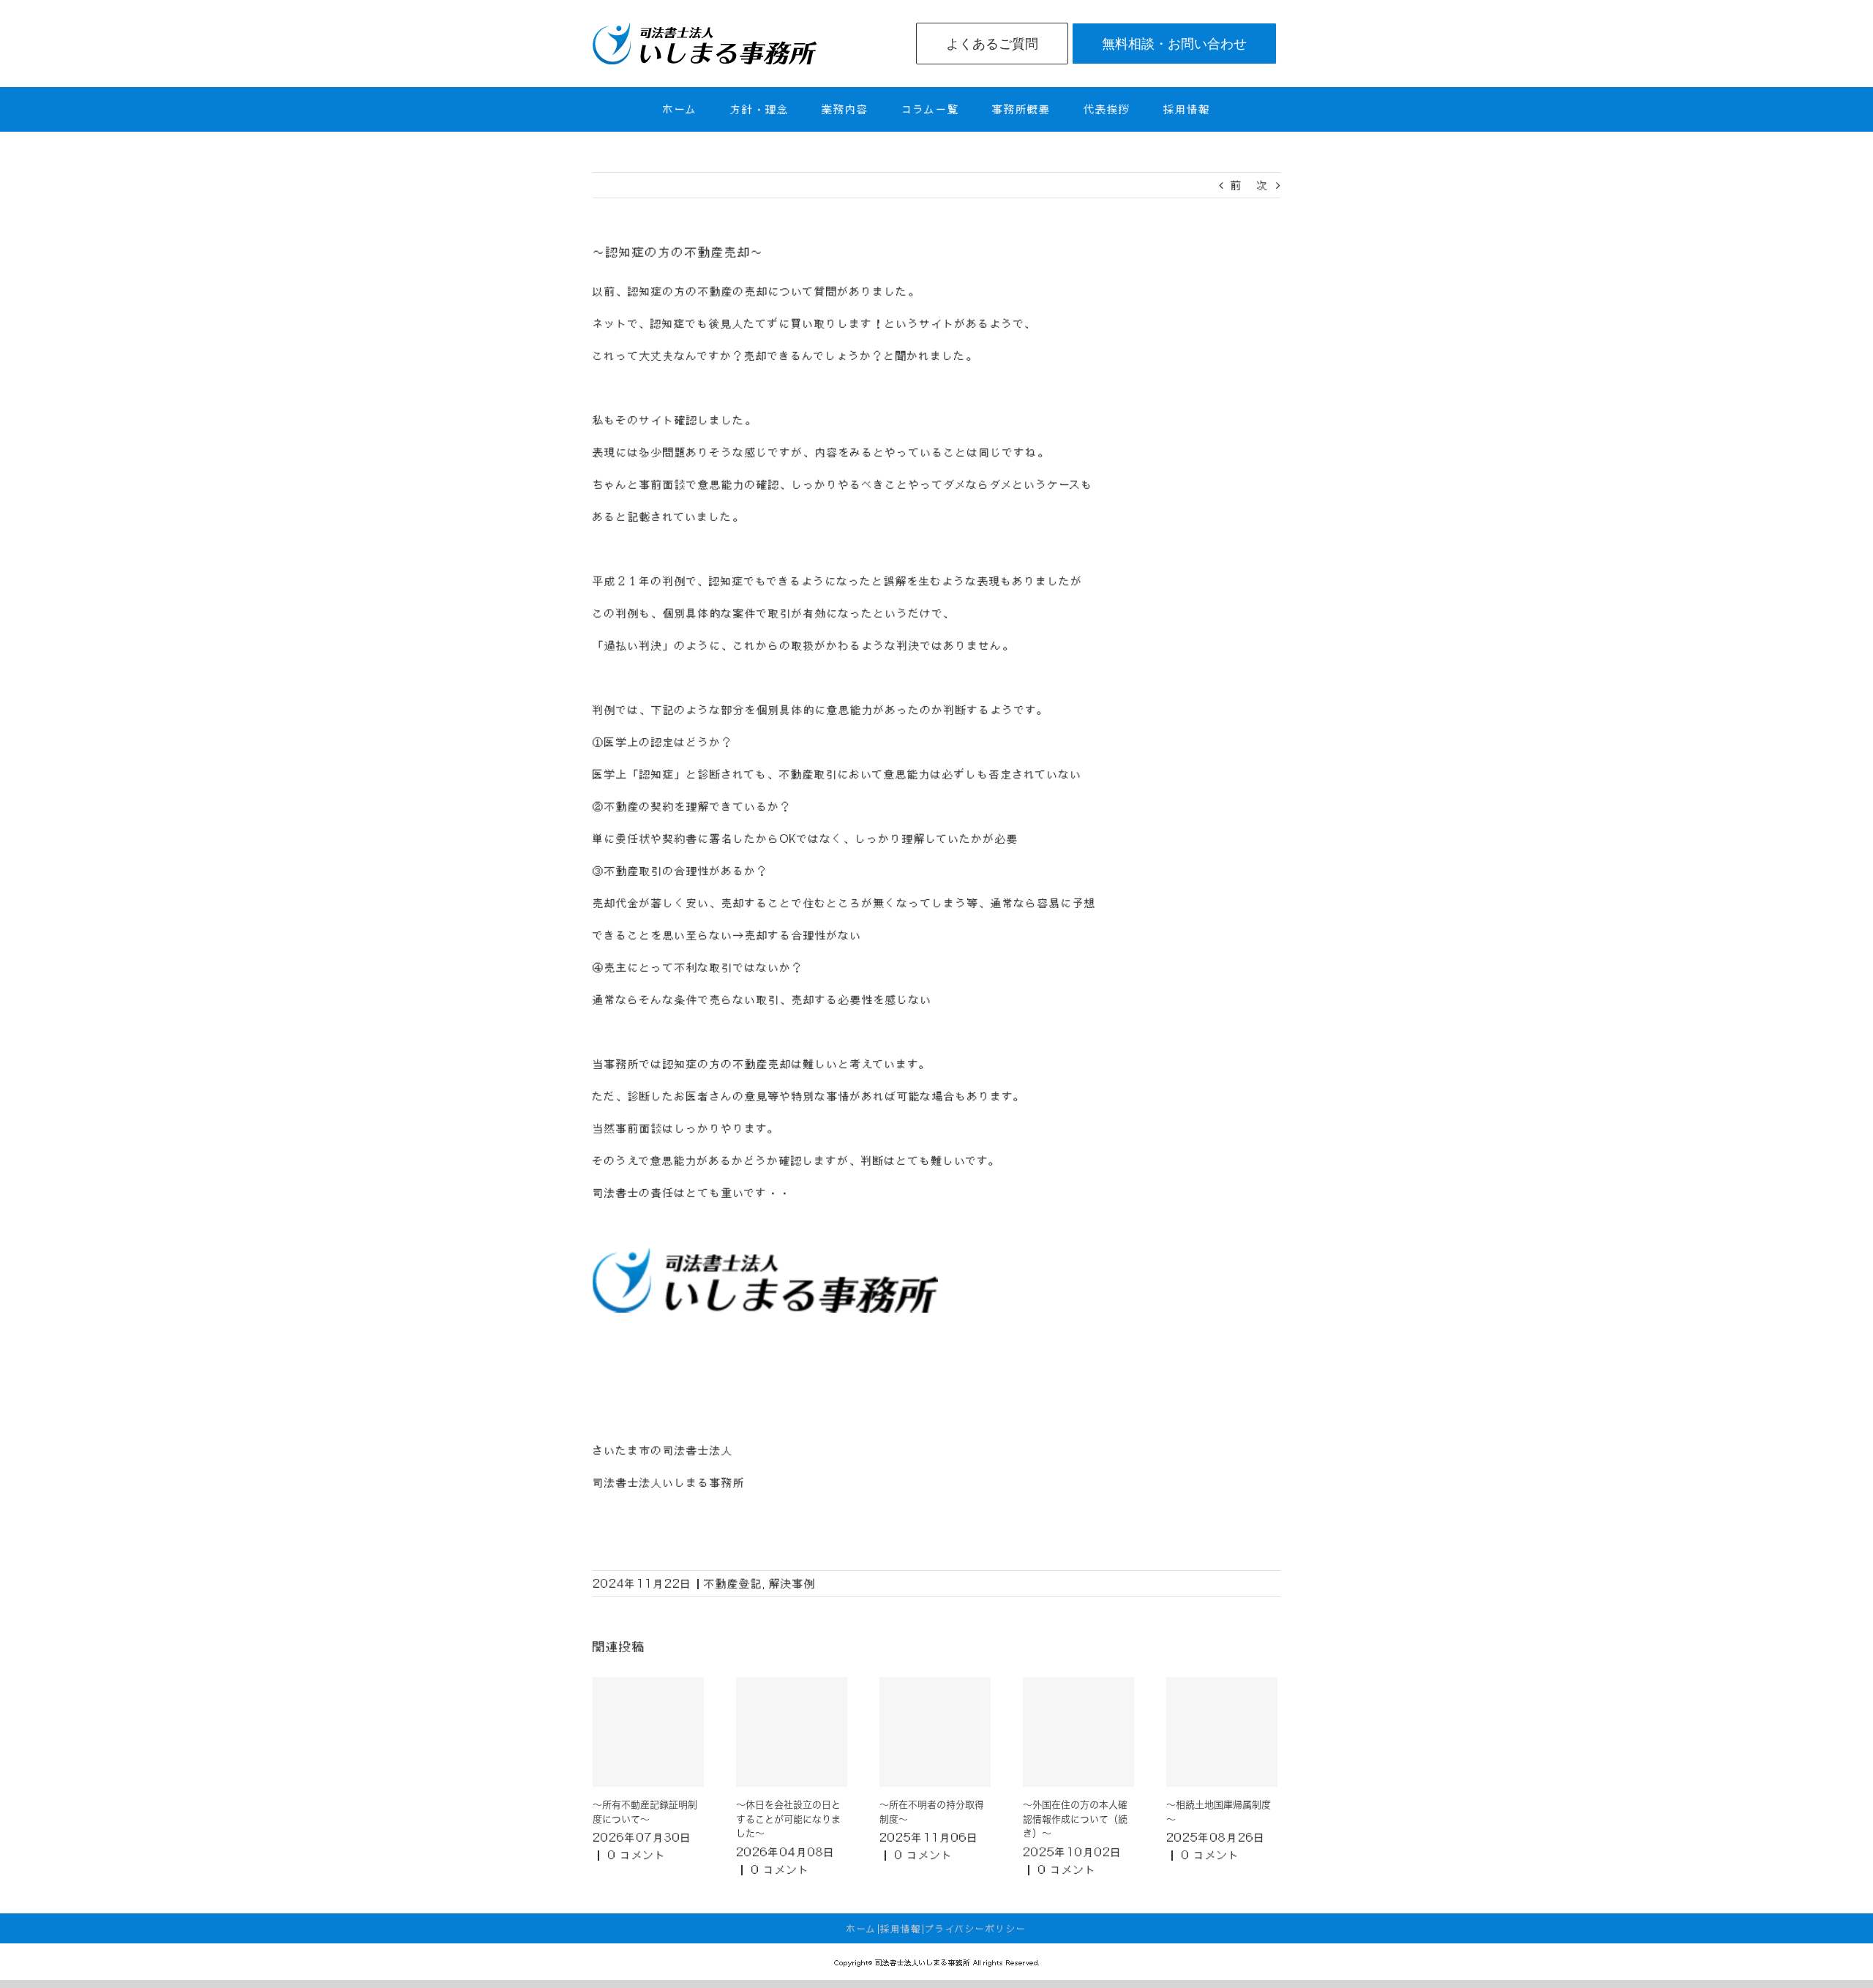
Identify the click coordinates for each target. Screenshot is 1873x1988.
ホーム (862, 1929)
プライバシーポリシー (976, 1929)
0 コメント (637, 1855)
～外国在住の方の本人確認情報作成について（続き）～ (1075, 1819)
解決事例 (792, 1583)
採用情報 (901, 1929)
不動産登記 (733, 1583)
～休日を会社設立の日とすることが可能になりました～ (788, 1819)
